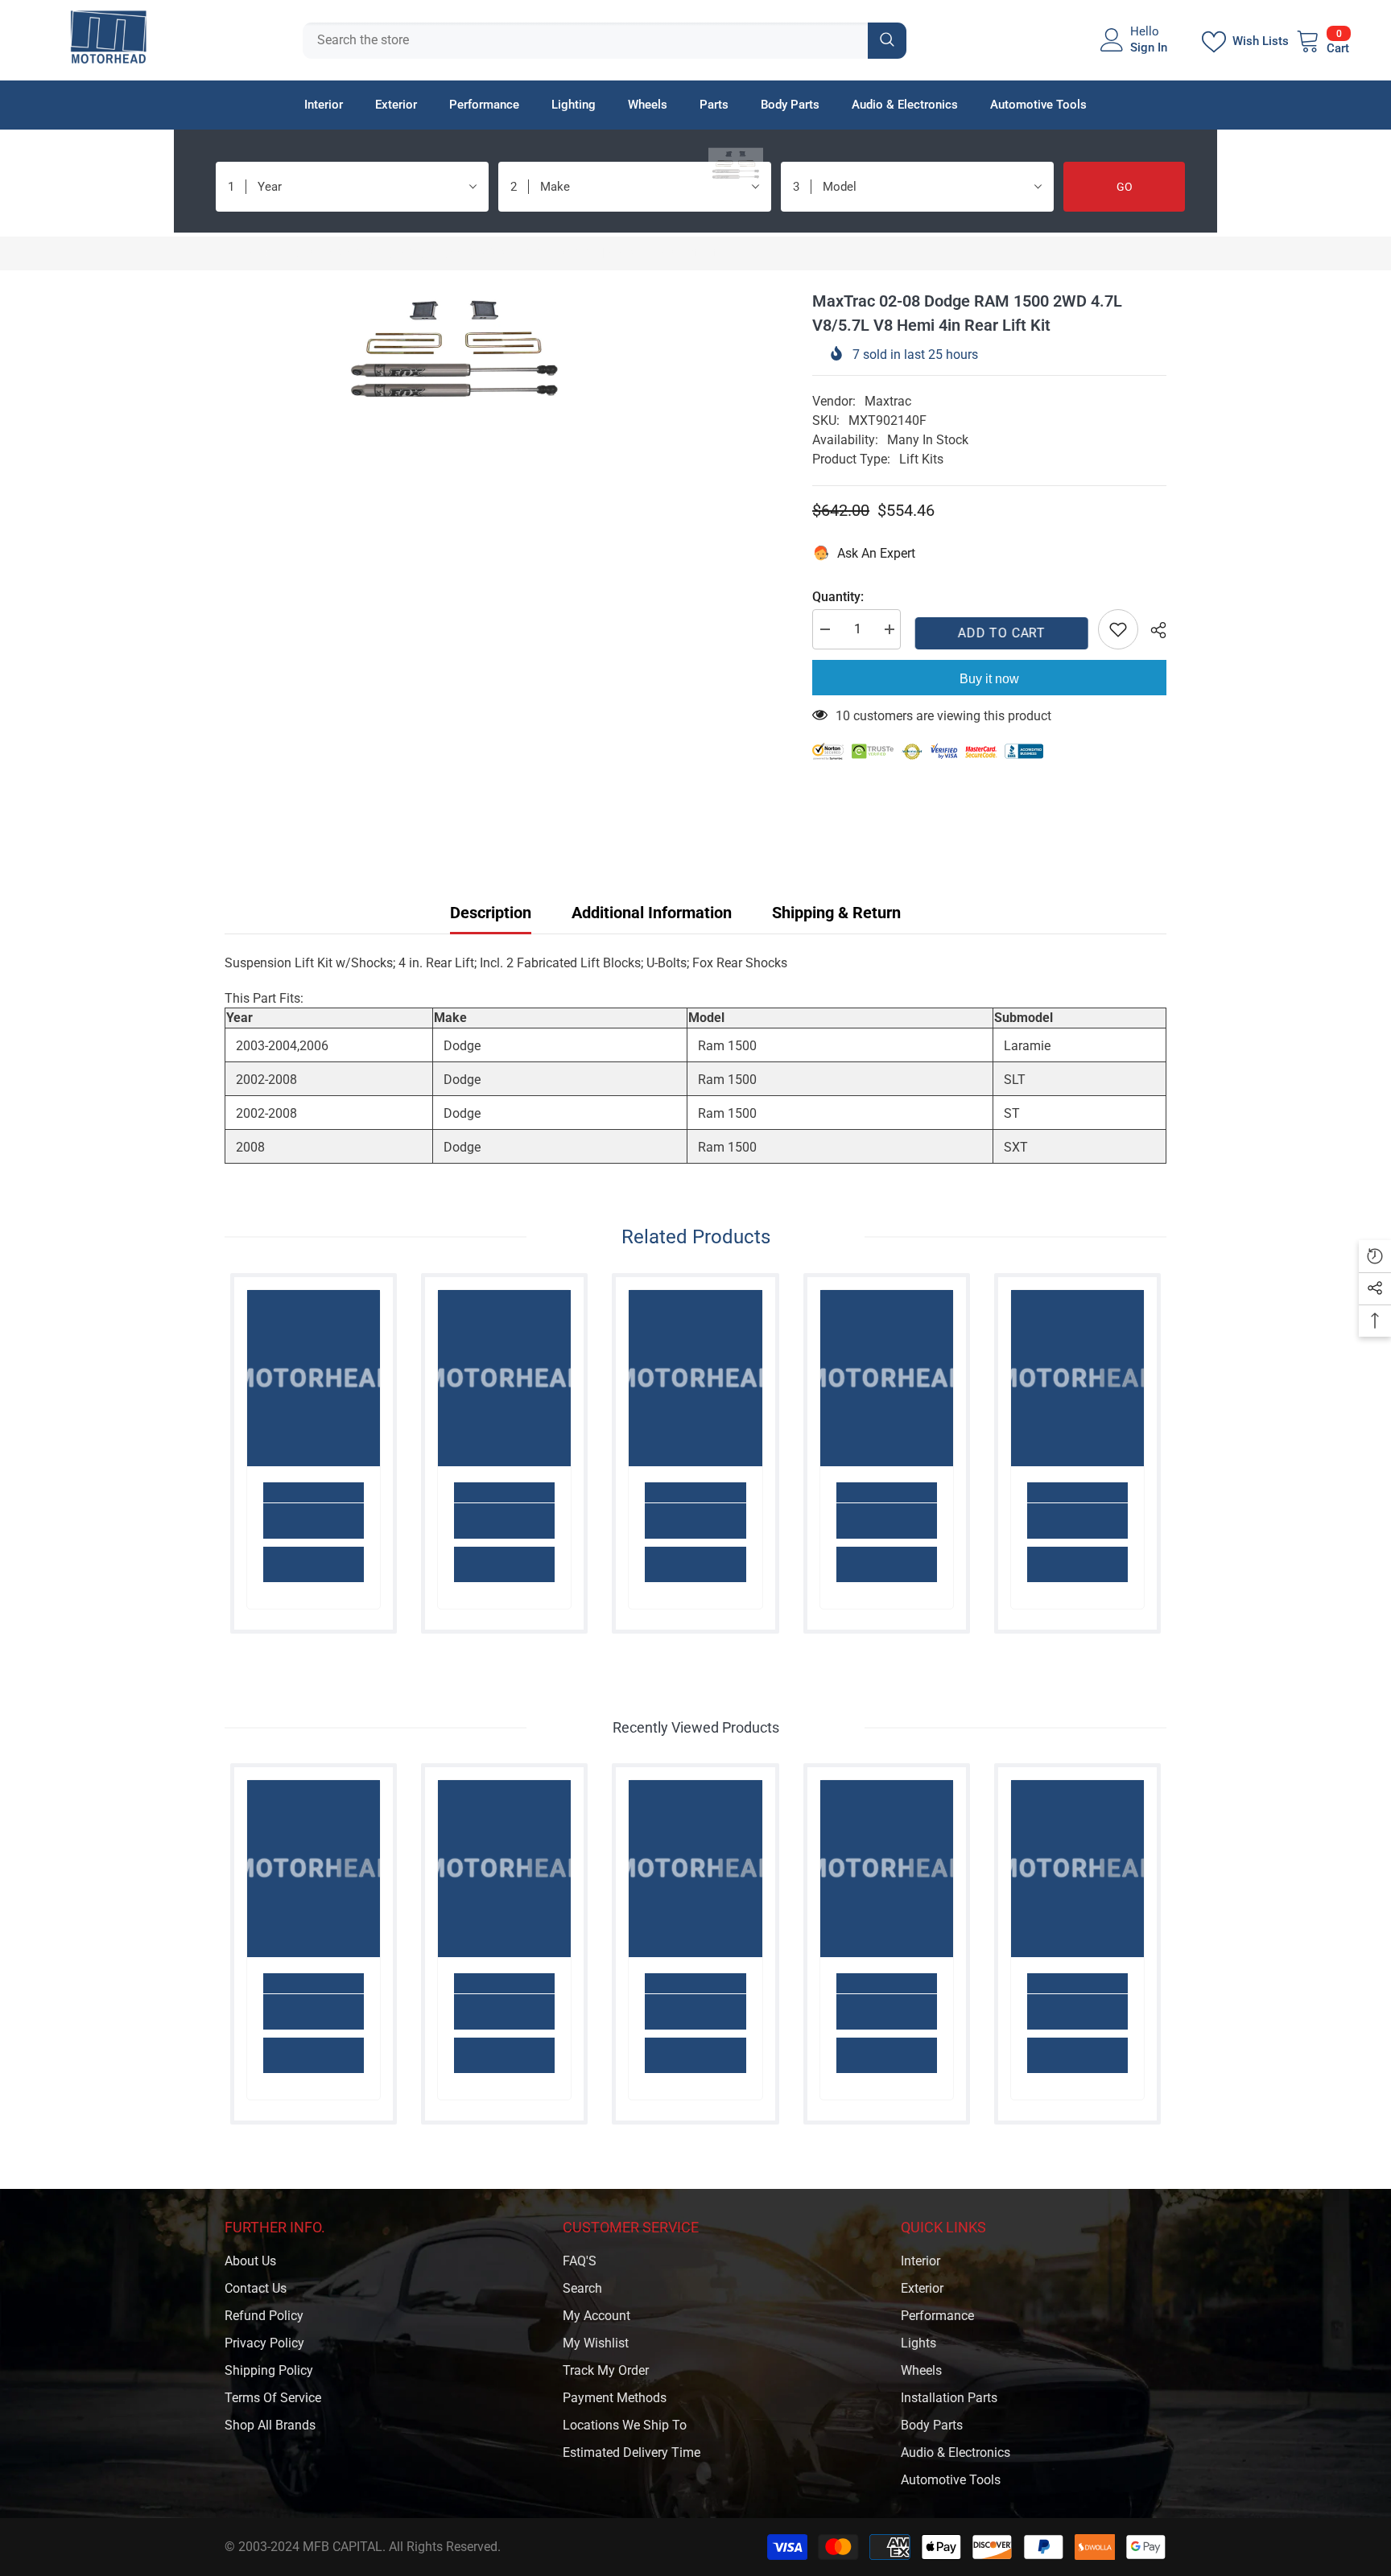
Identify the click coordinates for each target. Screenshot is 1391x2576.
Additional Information (652, 913)
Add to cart (999, 633)
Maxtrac (888, 401)
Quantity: (838, 597)
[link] (314, 1521)
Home (241, 253)
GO (1125, 187)
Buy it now (989, 679)
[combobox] (585, 41)
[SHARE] (1152, 630)
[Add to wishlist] (1118, 629)
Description (491, 913)
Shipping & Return (836, 913)
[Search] (605, 41)
